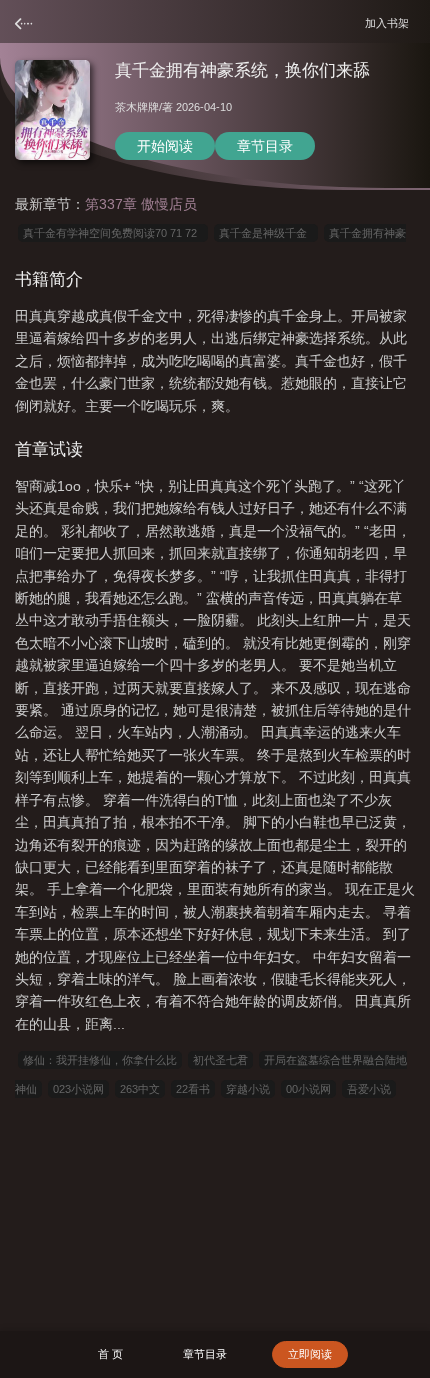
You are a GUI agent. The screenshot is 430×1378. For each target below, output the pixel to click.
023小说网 (78, 1089)
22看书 (193, 1089)
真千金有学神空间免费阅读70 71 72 (113, 233)
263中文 (140, 1089)
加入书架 (390, 22)
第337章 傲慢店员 (141, 204)
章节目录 (265, 146)
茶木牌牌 (137, 107)
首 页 (110, 1354)
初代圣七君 (220, 1060)
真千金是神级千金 (266, 233)
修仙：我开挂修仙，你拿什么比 (100, 1060)
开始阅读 (165, 146)
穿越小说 (248, 1089)
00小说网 (308, 1089)
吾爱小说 (369, 1089)
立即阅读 (310, 1354)
